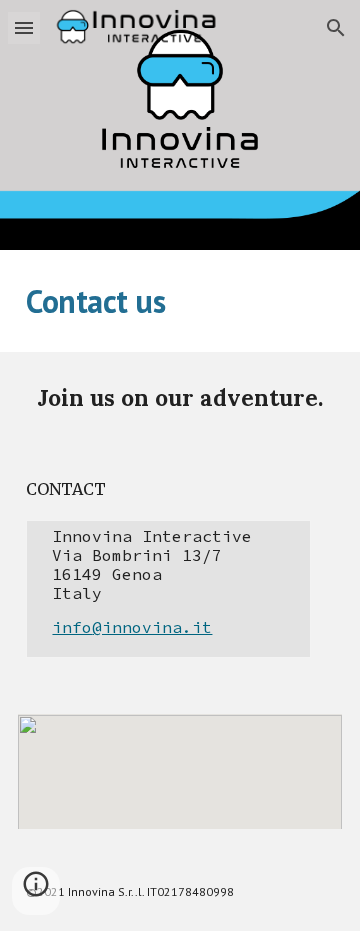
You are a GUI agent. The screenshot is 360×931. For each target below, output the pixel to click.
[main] (180, 301)
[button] (24, 27)
